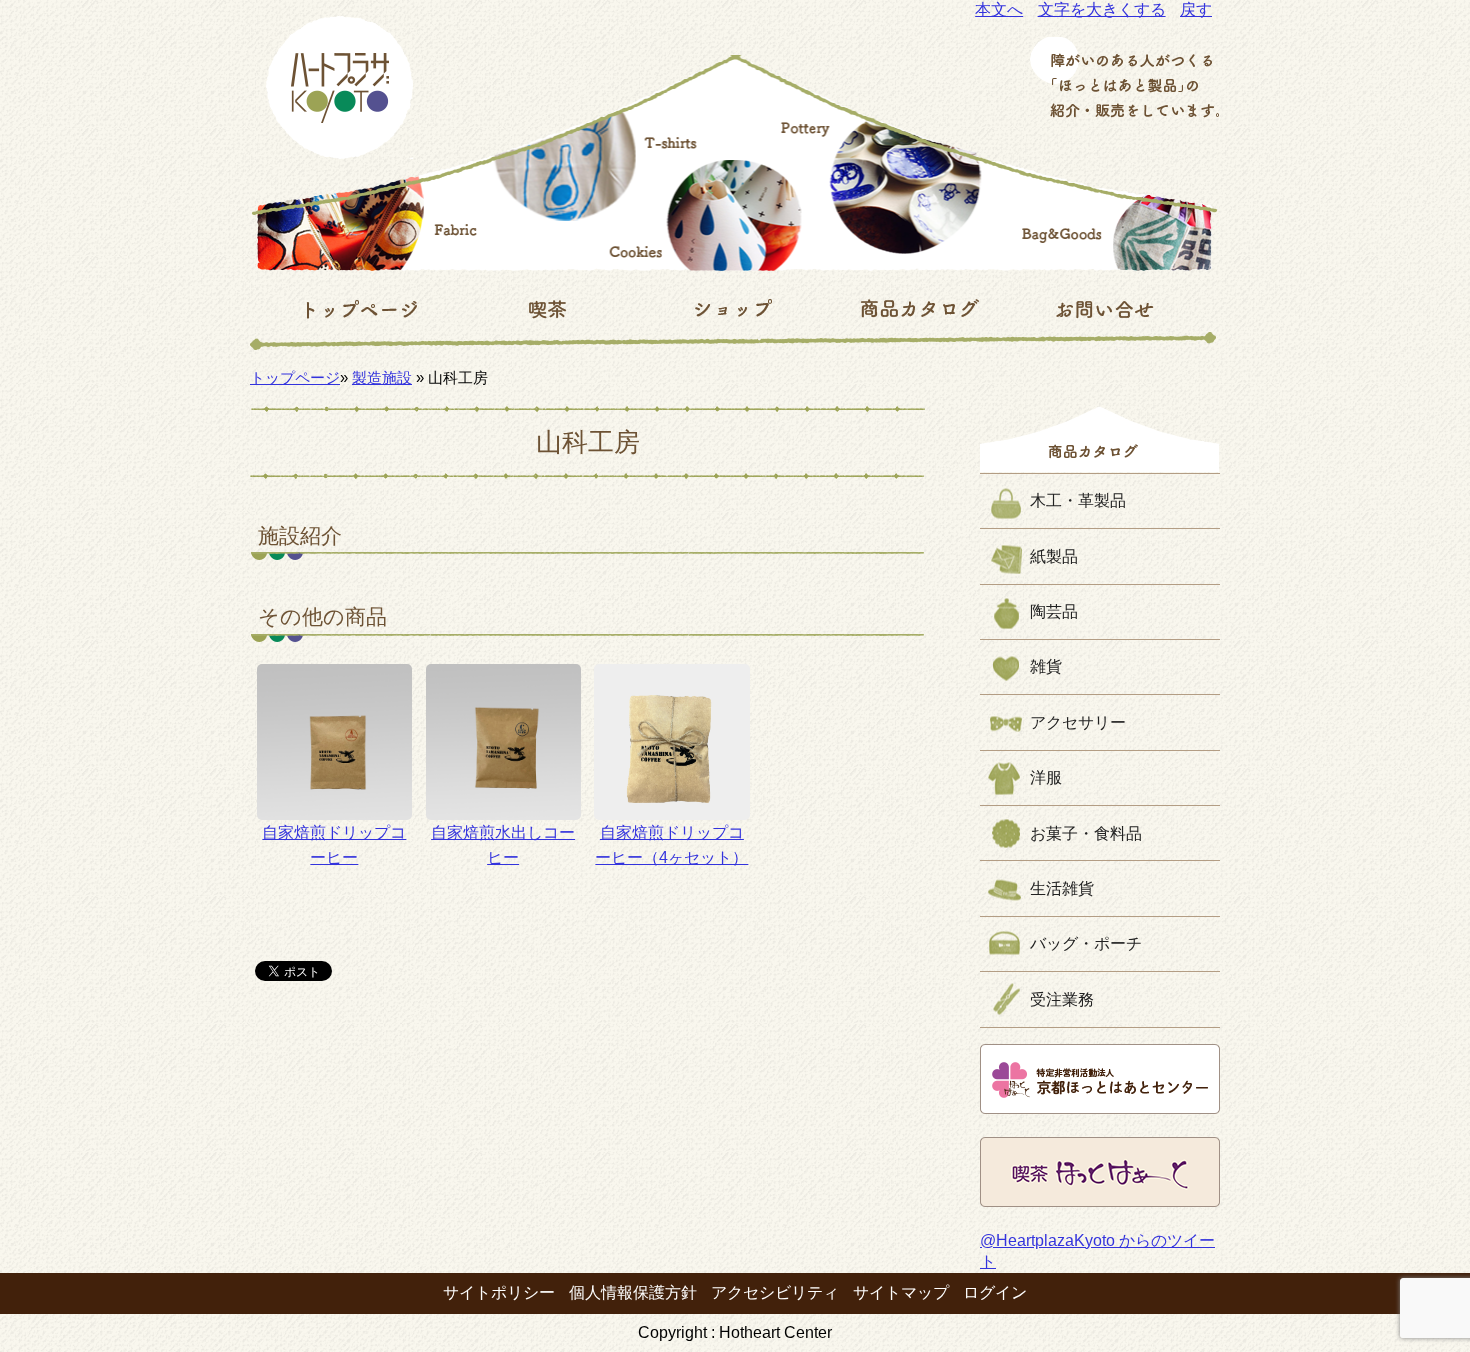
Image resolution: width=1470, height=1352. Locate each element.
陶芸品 (1054, 611)
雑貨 (1046, 666)
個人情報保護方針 (633, 1292)
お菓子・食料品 (1086, 833)
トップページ (295, 377)
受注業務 (1062, 999)
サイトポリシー (499, 1292)
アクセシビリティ (775, 1292)
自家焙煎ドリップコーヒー (334, 845)
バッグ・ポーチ (1086, 943)
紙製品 (1054, 556)
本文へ (999, 9)
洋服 (1046, 777)
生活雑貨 (1062, 888)
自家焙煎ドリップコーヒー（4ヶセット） (671, 845)
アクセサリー (1078, 722)
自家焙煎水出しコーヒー (503, 845)
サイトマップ (901, 1292)
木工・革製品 (1078, 500)
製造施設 (382, 377)
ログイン (995, 1292)
